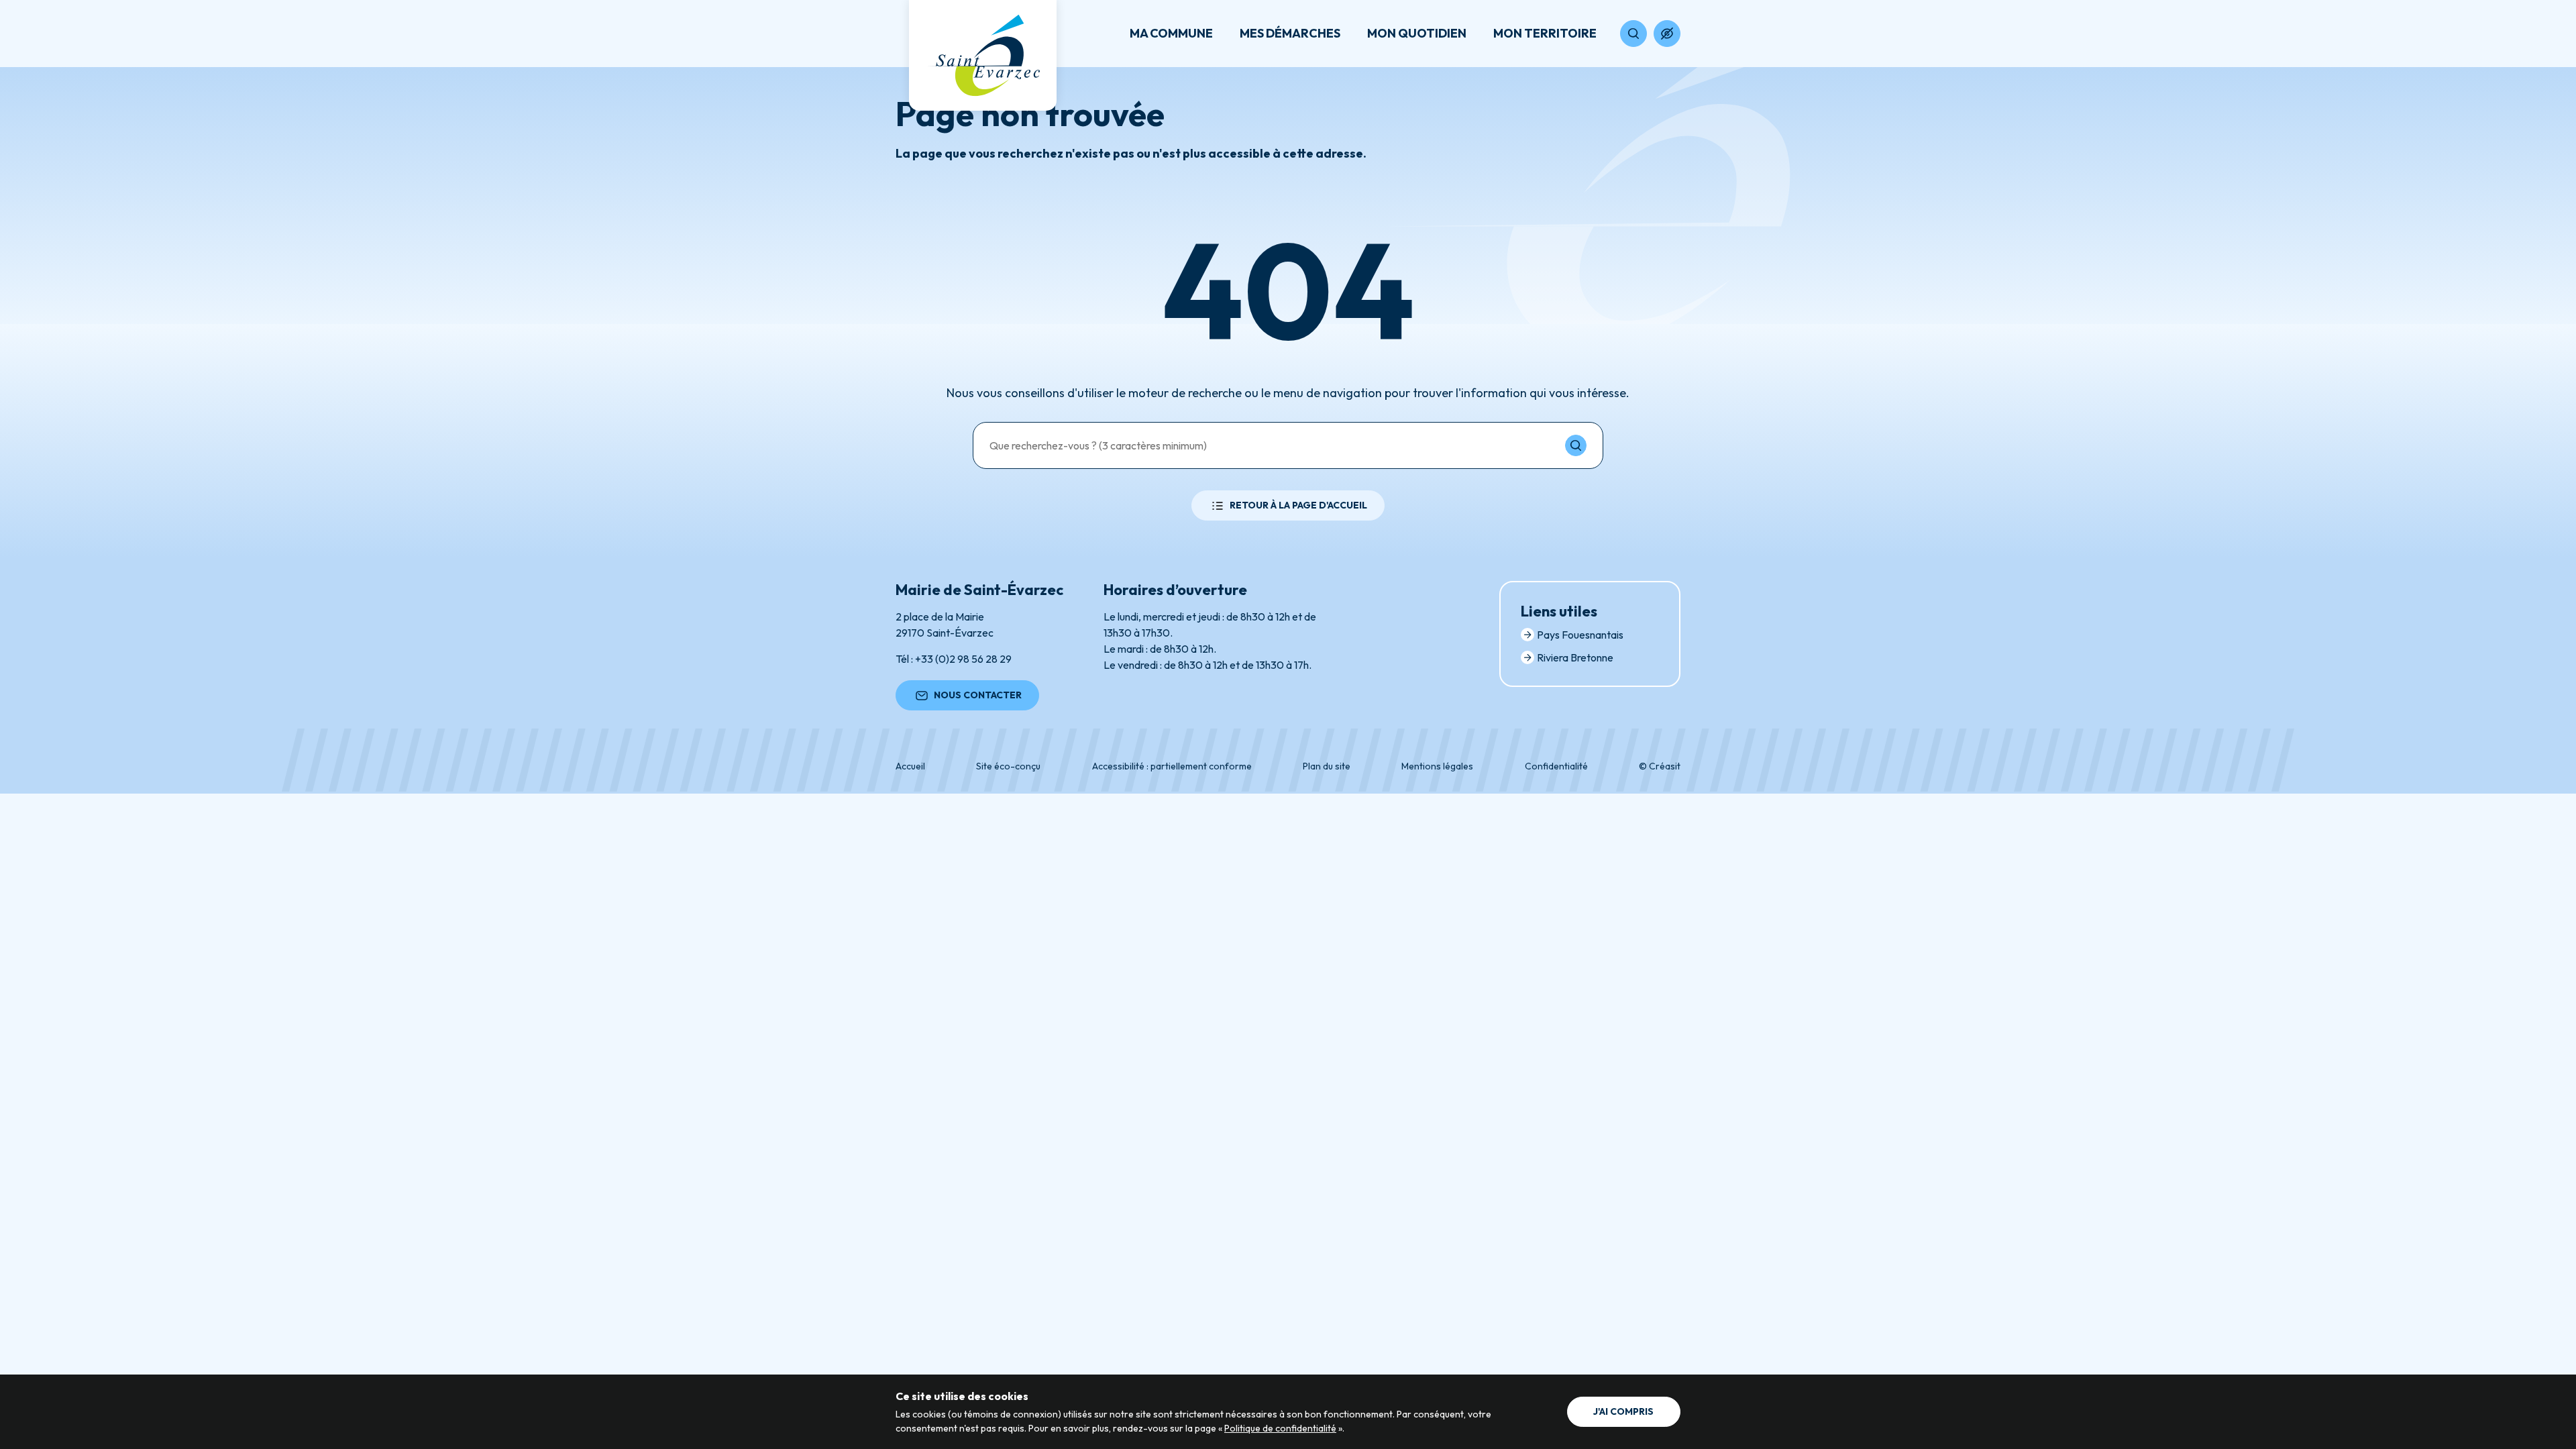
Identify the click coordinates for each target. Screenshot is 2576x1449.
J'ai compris (1623, 1411)
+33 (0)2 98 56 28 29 (963, 659)
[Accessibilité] (1667, 34)
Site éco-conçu (1008, 766)
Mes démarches (1290, 33)
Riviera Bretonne (1575, 657)
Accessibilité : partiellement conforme (1172, 766)
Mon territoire (1545, 33)
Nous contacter (978, 695)
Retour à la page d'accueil (1298, 505)
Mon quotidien (1417, 33)
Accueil (910, 766)
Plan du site (1327, 766)
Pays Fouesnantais (1580, 635)
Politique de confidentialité (1280, 1428)
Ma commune (1171, 33)
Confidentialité (1556, 766)
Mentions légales (1437, 766)
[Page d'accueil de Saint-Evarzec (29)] (983, 55)
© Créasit (1660, 766)
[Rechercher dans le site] (1633, 34)
